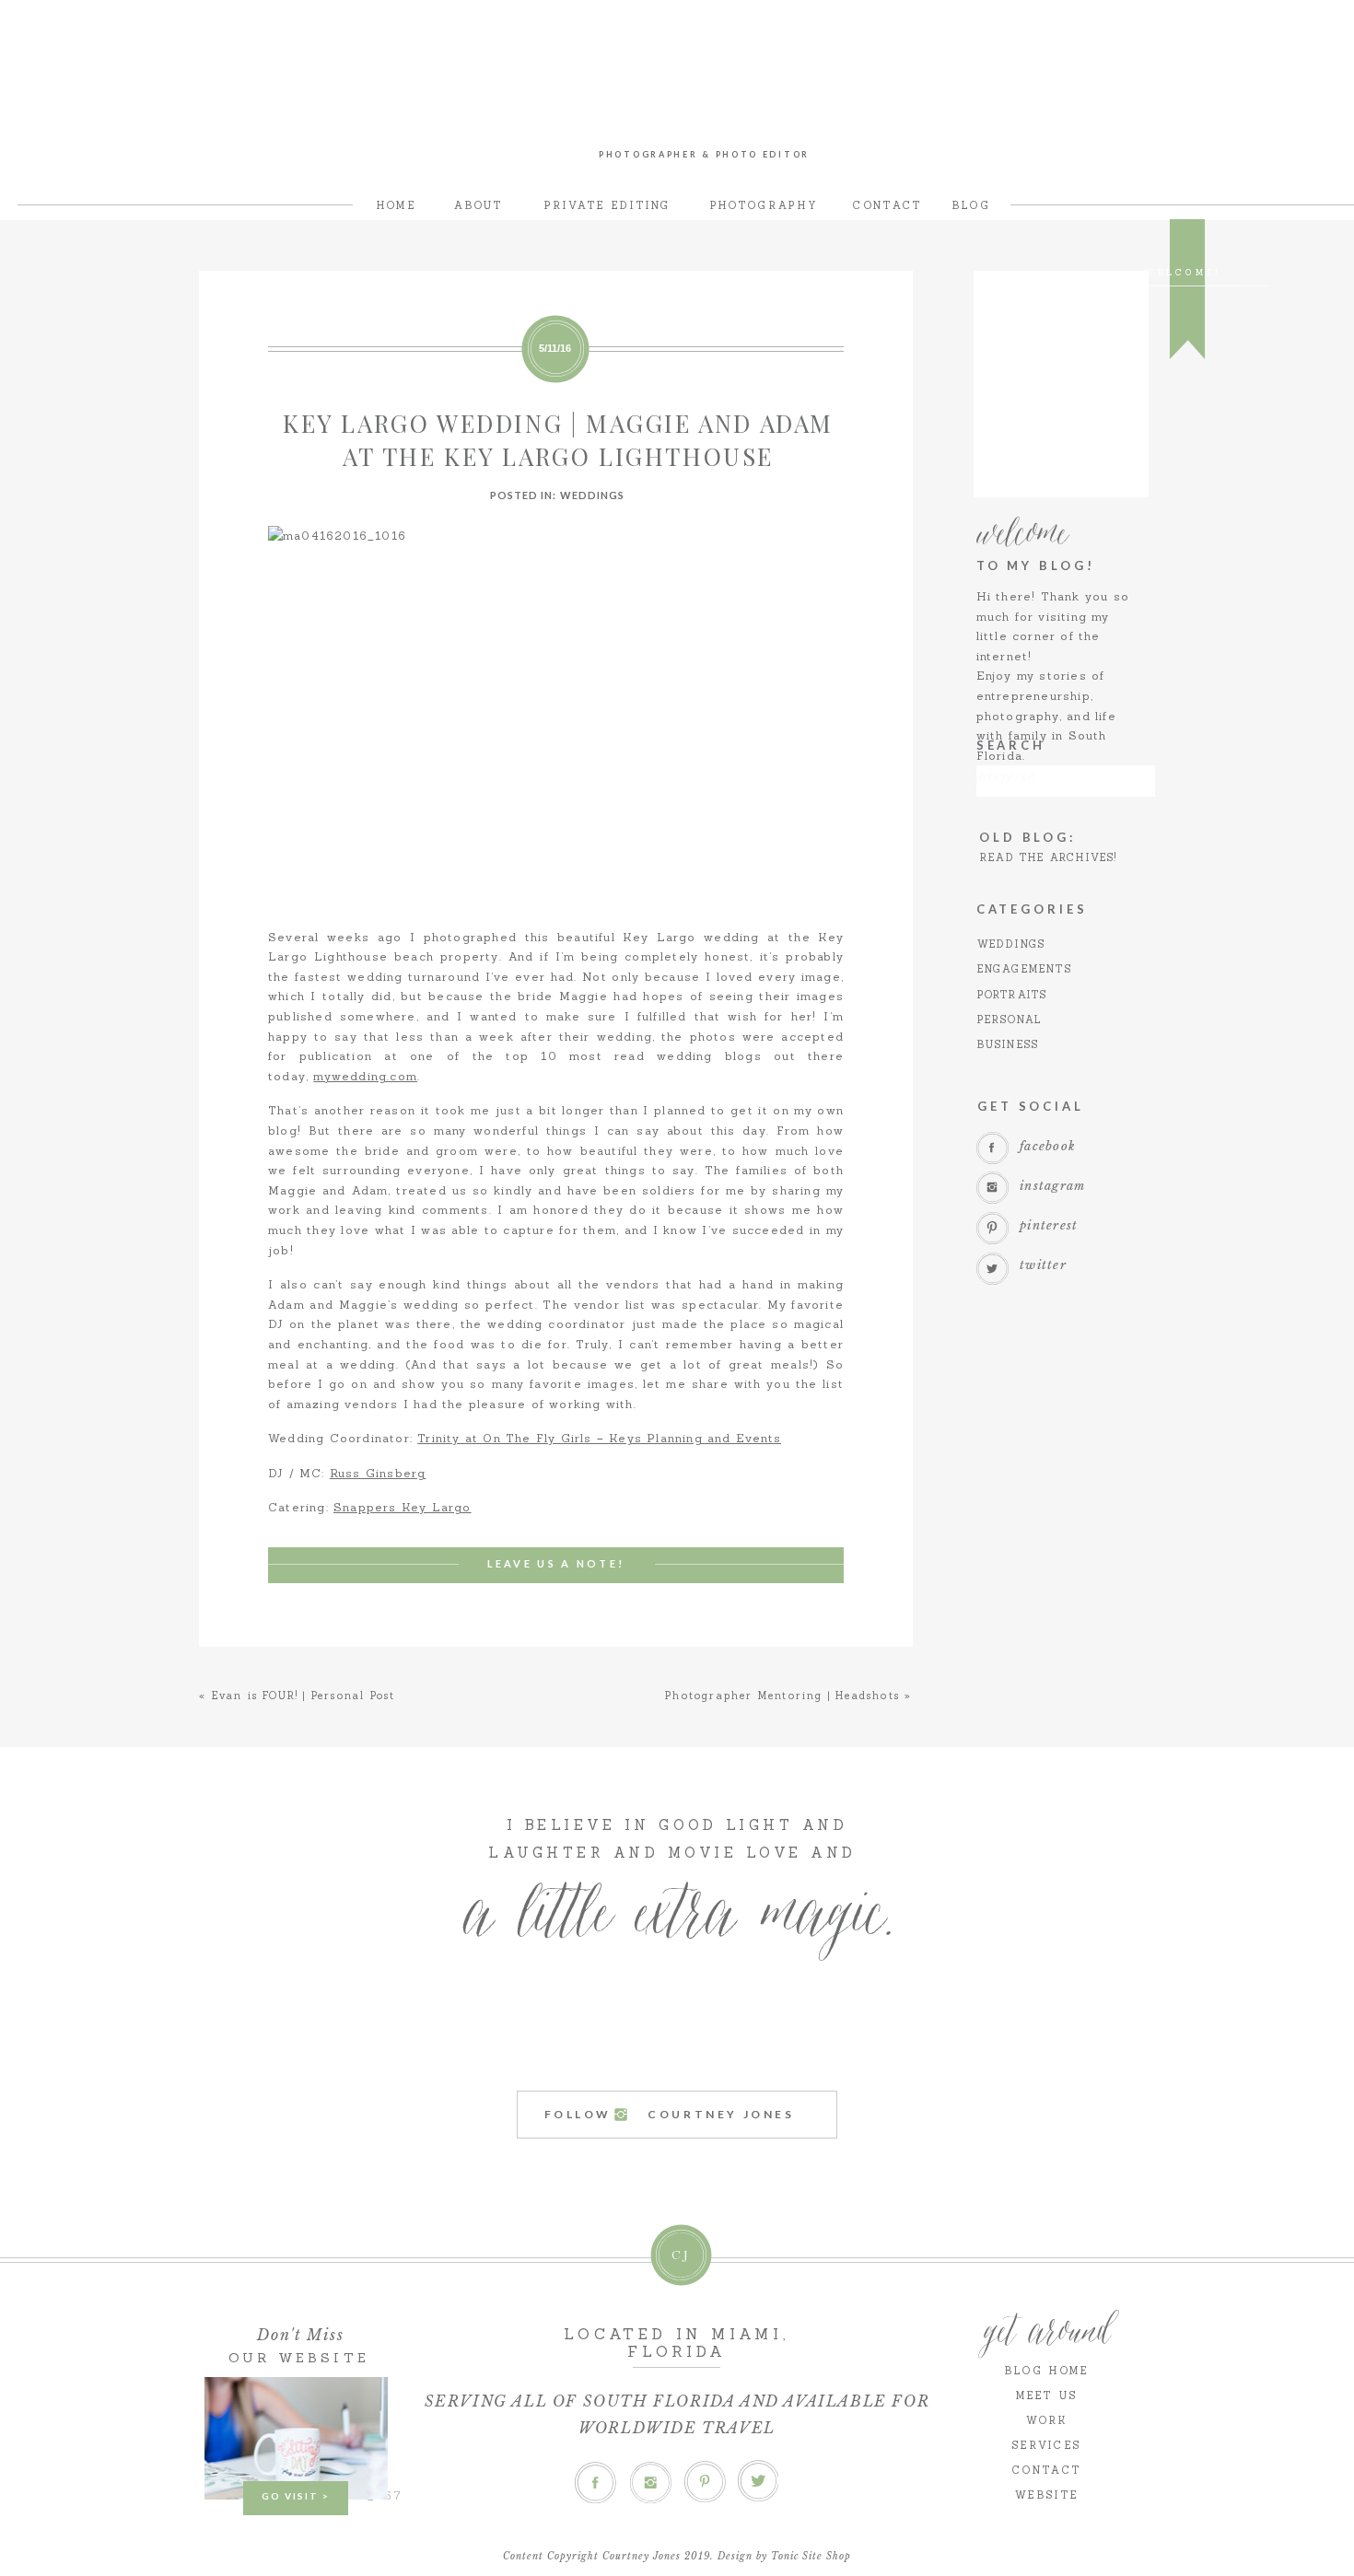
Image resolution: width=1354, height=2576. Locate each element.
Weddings (593, 495)
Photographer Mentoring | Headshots (782, 1696)
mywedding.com (365, 1076)
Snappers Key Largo (403, 1507)
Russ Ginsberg (378, 1473)
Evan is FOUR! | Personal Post (304, 1696)
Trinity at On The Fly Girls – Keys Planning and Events (599, 1438)
